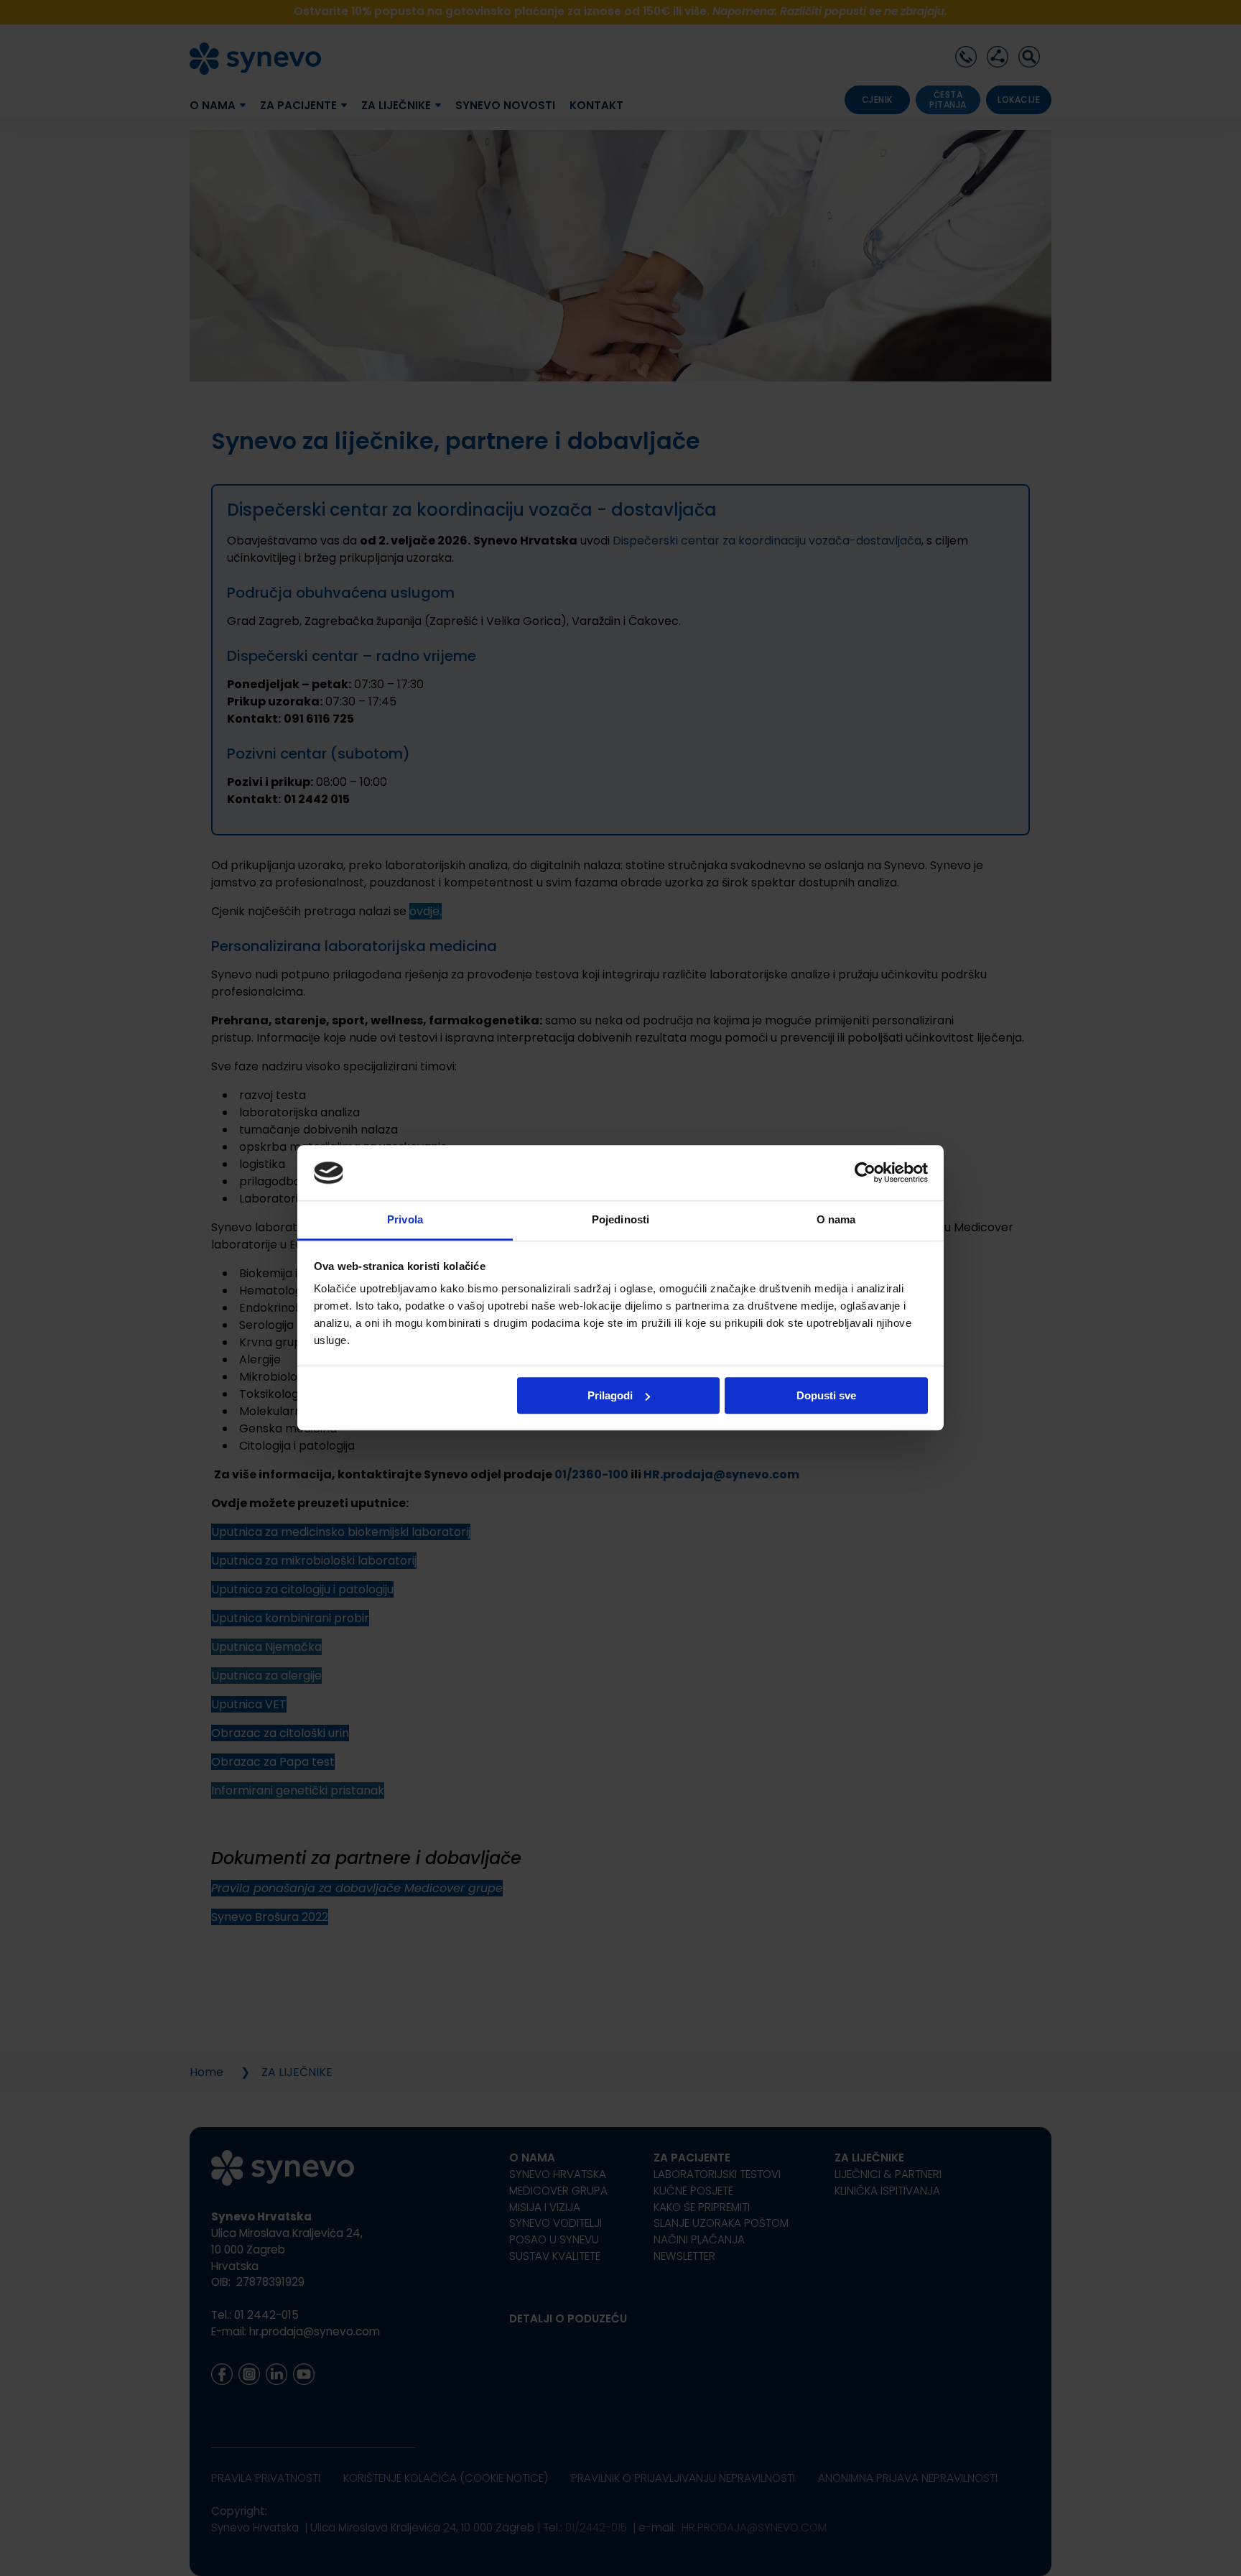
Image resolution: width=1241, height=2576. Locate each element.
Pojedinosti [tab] (620, 1219)
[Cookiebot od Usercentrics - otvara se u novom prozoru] (865, 1173)
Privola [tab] (405, 1219)
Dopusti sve (826, 1395)
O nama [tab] (836, 1219)
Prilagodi (610, 1395)
